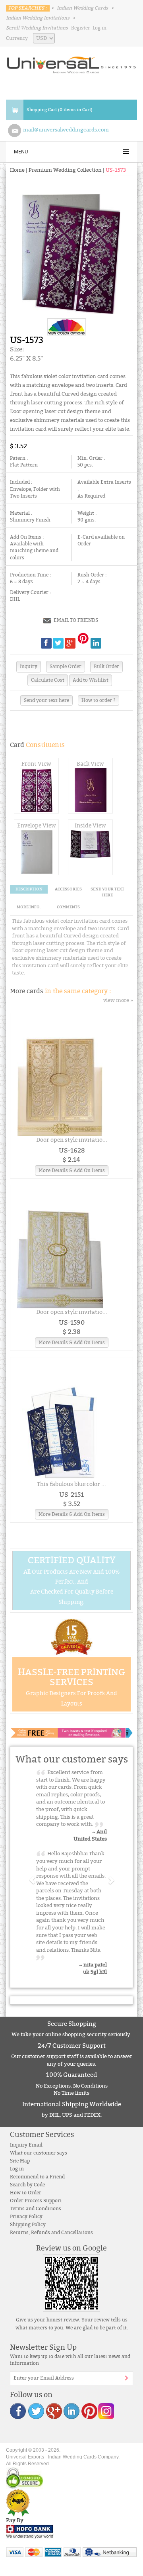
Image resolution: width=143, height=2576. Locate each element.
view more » (118, 1000)
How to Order (26, 2193)
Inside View (90, 826)
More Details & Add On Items (72, 1170)
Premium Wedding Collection (65, 170)
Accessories (68, 889)
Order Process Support (36, 2201)
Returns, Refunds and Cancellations (51, 2233)
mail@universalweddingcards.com (66, 130)
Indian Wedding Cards (82, 8)
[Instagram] (106, 2410)
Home (17, 170)
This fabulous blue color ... (71, 1484)
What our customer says (39, 2153)
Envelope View (37, 826)
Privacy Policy (26, 2217)
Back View (90, 764)
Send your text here (46, 700)
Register (81, 28)
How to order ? (99, 700)
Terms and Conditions (36, 2209)
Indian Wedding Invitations (38, 18)
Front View (36, 764)
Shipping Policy (28, 2225)
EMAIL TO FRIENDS (76, 620)
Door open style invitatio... (72, 1140)
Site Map (20, 2161)
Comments (68, 907)
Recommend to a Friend (37, 2177)
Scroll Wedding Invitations (37, 28)
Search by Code (27, 2185)
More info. (29, 907)
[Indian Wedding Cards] (71, 63)
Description (29, 889)
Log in (100, 28)
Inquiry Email (26, 2145)
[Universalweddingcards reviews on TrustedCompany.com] (18, 2502)
